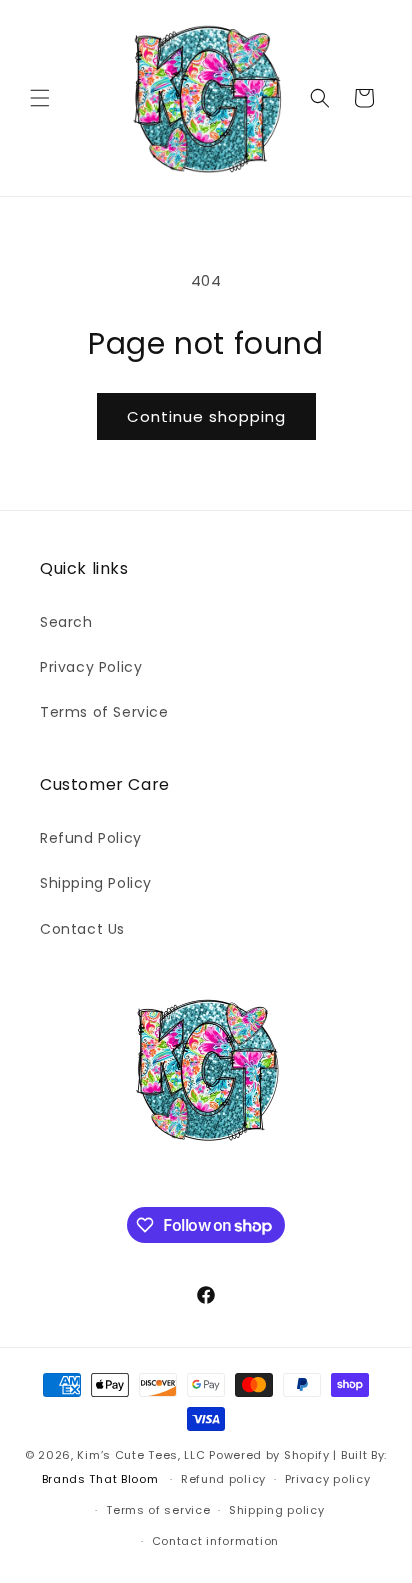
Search (66, 622)
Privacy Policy (91, 667)
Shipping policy (277, 1510)
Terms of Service (104, 712)
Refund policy (223, 1479)
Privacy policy (328, 1479)
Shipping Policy (96, 883)
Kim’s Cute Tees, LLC (141, 1455)
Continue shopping (206, 416)
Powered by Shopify (269, 1455)
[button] (40, 98)
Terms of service (158, 1510)
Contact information (215, 1541)
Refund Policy (91, 838)
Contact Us (82, 929)
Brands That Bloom (100, 1479)
